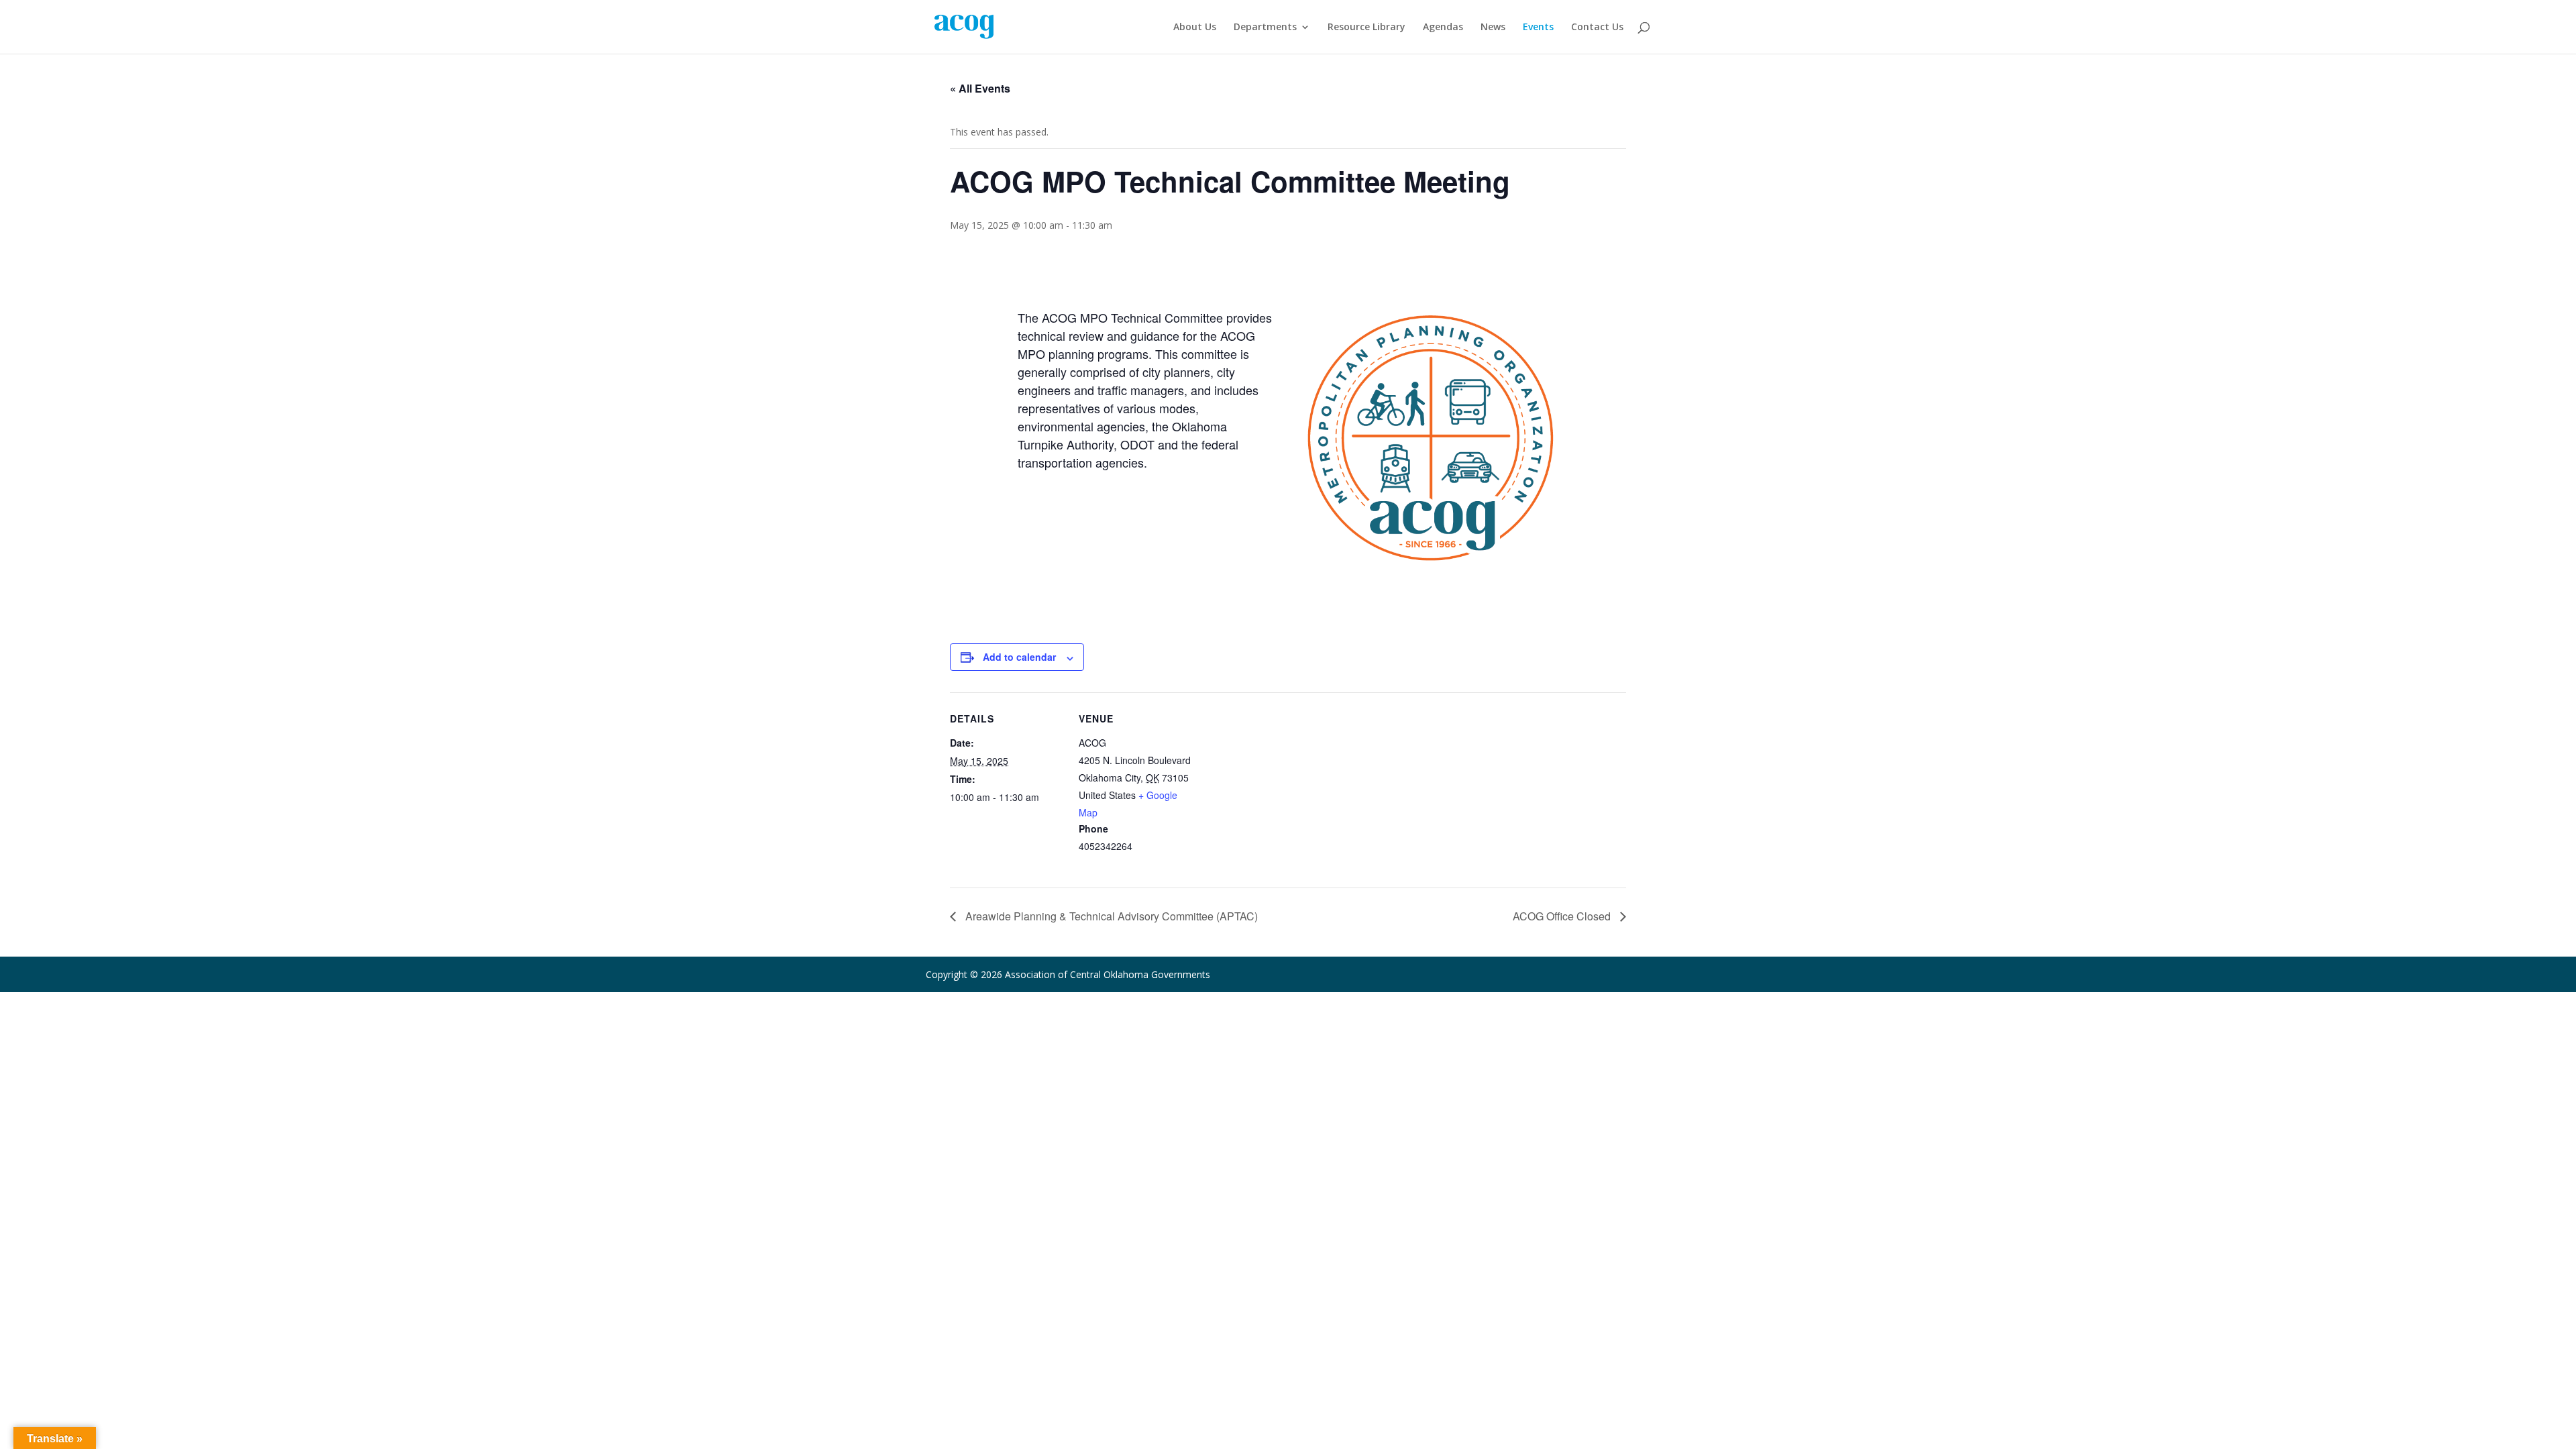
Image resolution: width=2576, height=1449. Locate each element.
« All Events (980, 88)
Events (1538, 28)
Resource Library (1366, 28)
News (1493, 28)
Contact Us (1597, 28)
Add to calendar (1019, 657)
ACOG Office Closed (1563, 916)
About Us (1195, 28)
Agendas (1443, 28)
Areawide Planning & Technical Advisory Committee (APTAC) (1110, 916)
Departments (1265, 28)
